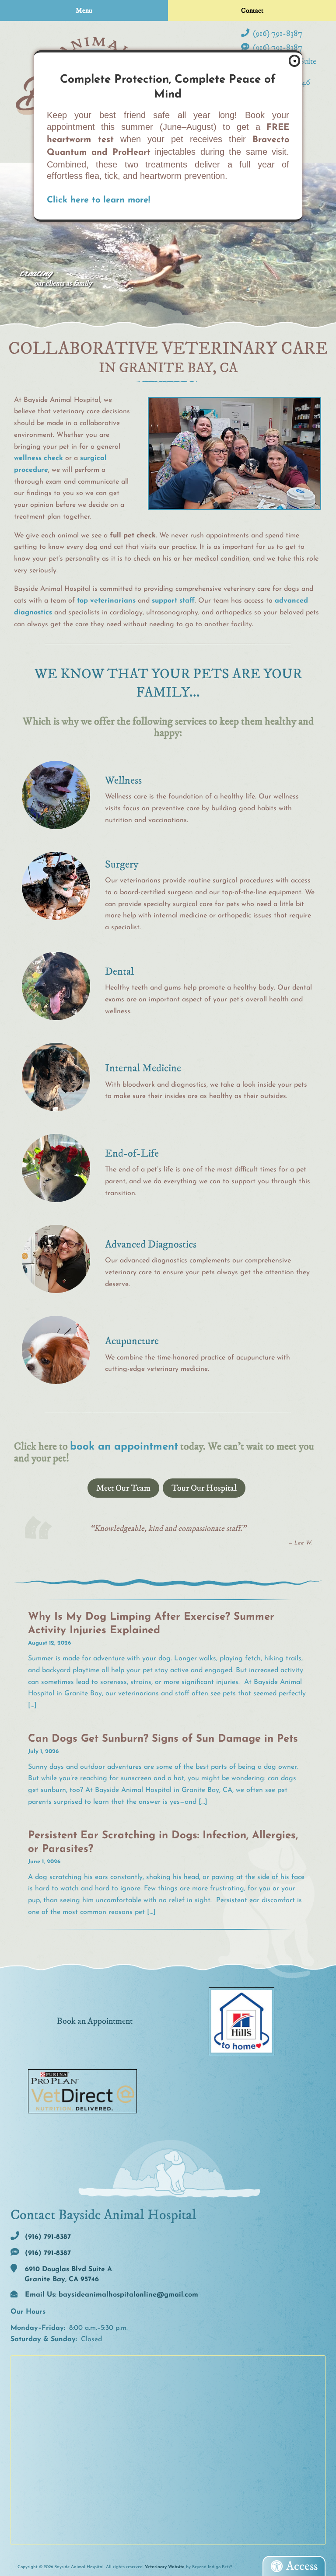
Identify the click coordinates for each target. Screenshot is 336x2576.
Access (302, 2566)
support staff (173, 601)
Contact (252, 10)
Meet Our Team (123, 1488)
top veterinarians (106, 601)
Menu (84, 10)
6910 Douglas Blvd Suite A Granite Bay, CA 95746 (67, 2274)
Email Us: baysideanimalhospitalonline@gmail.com (110, 2295)
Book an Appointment (95, 2021)
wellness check (38, 458)
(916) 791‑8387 (277, 33)
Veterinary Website (165, 2567)
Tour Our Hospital (204, 1488)
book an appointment (124, 1447)
